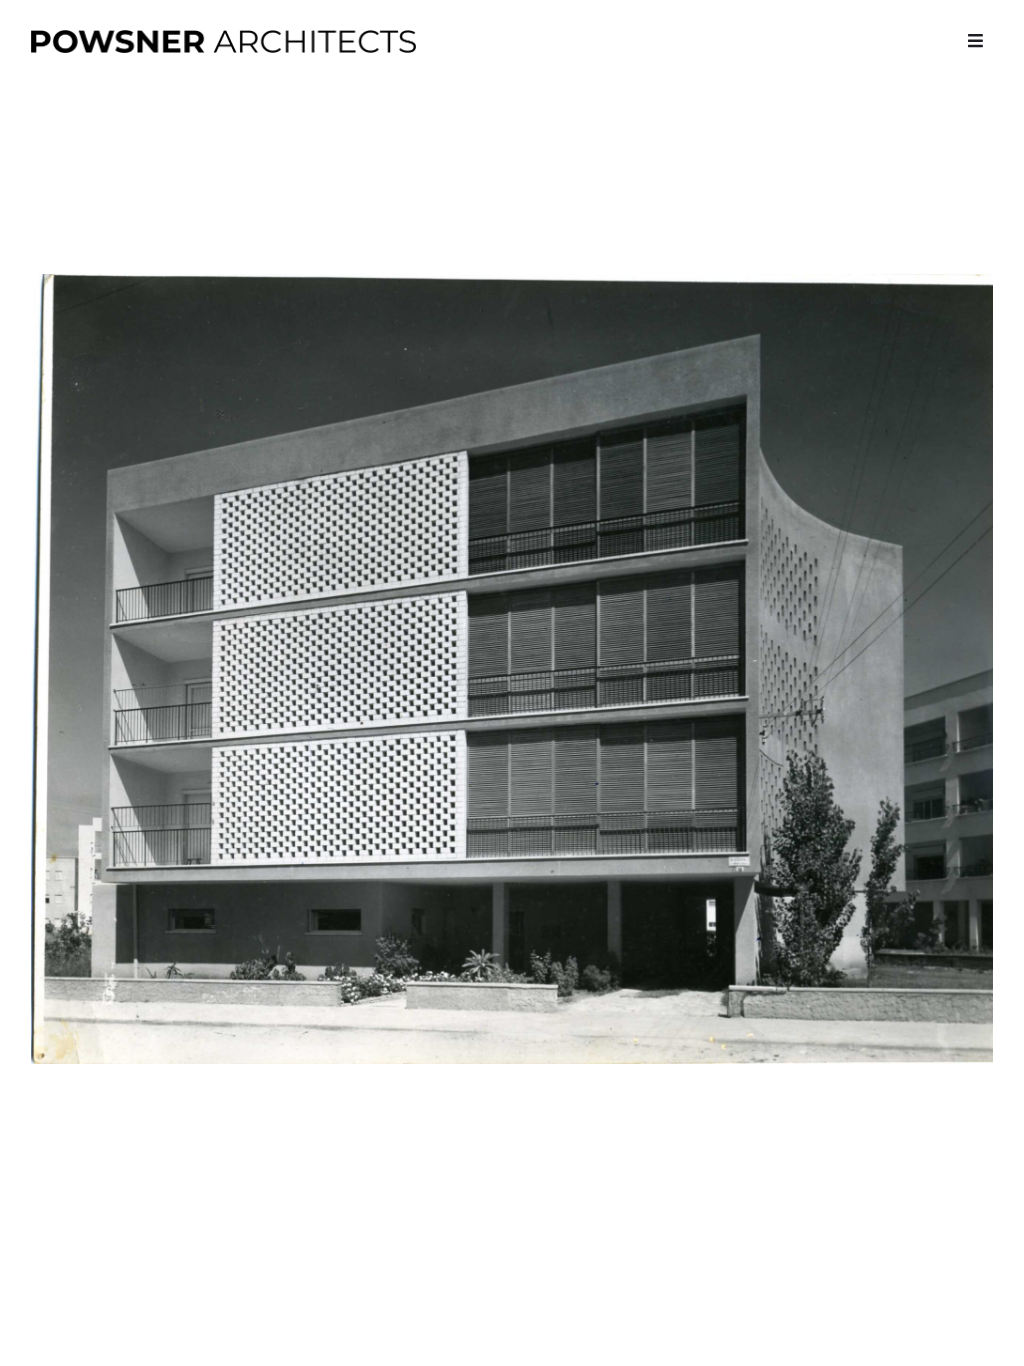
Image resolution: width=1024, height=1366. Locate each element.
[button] (975, 40)
